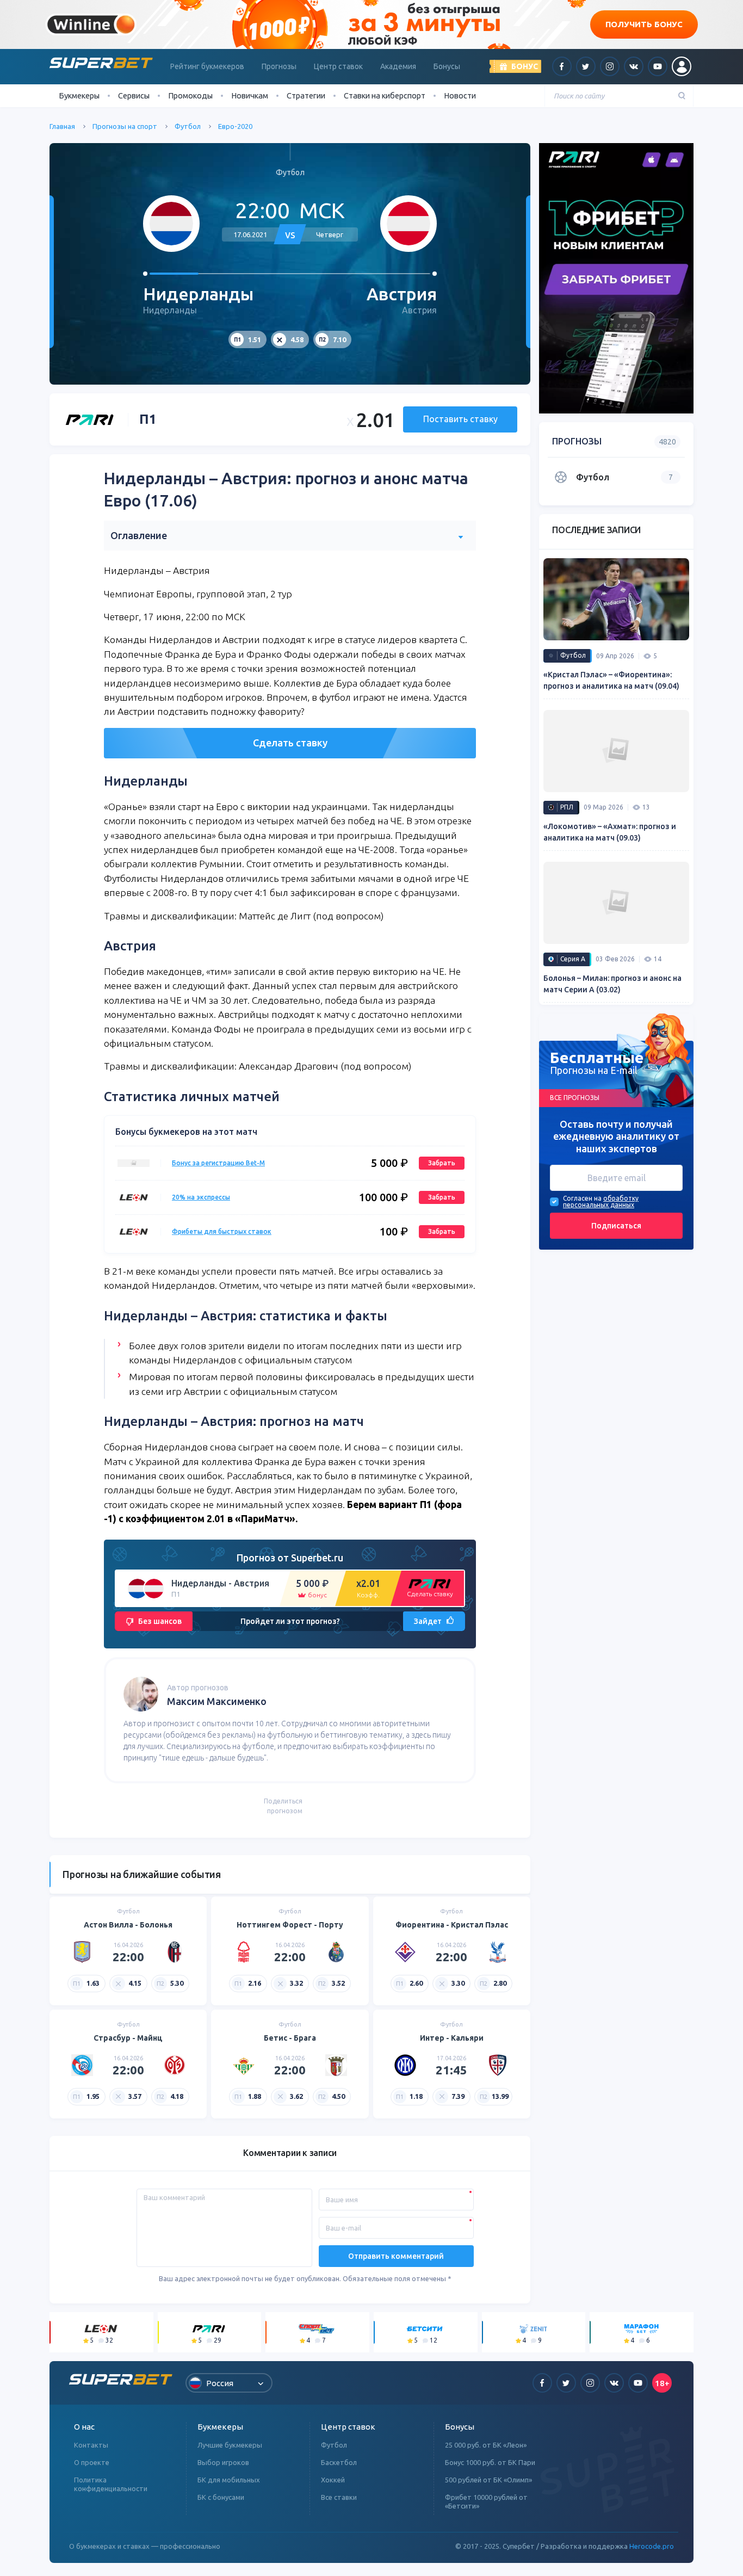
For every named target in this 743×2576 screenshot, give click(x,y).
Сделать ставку (290, 743)
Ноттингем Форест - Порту (290, 1925)
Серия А (573, 959)
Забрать (442, 1163)
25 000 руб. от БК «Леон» (486, 2445)
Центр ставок (338, 66)
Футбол (188, 126)
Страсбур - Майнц (128, 2038)
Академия (398, 66)
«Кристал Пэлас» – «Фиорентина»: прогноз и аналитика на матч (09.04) (611, 680)
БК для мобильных (229, 2480)
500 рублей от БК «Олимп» (488, 2480)
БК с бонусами (221, 2497)
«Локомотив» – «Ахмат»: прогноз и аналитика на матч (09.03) (610, 832)
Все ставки (339, 2497)
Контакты (91, 2445)
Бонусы (447, 66)
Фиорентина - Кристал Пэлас (452, 1925)
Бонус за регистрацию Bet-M (218, 1163)
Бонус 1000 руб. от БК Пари (490, 2462)
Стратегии (306, 95)
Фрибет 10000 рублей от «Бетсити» (486, 2501)
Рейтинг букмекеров (207, 66)
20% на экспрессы (201, 1197)
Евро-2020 (235, 126)
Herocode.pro (652, 2546)
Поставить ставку (460, 419)
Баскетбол (339, 2462)
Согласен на (582, 1199)
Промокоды (190, 95)
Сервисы (134, 95)
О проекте (92, 2462)
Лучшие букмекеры (230, 2445)
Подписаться (616, 1226)
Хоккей (333, 2480)
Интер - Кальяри (452, 2038)
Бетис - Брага (290, 2038)
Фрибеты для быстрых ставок (222, 1231)
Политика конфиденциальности (111, 2484)
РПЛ (567, 807)
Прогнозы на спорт (125, 126)
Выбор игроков (223, 2462)
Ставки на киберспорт (385, 95)
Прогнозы (279, 66)
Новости (460, 95)
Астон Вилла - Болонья (128, 1925)
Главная (62, 126)
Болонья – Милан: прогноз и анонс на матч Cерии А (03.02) (612, 984)
